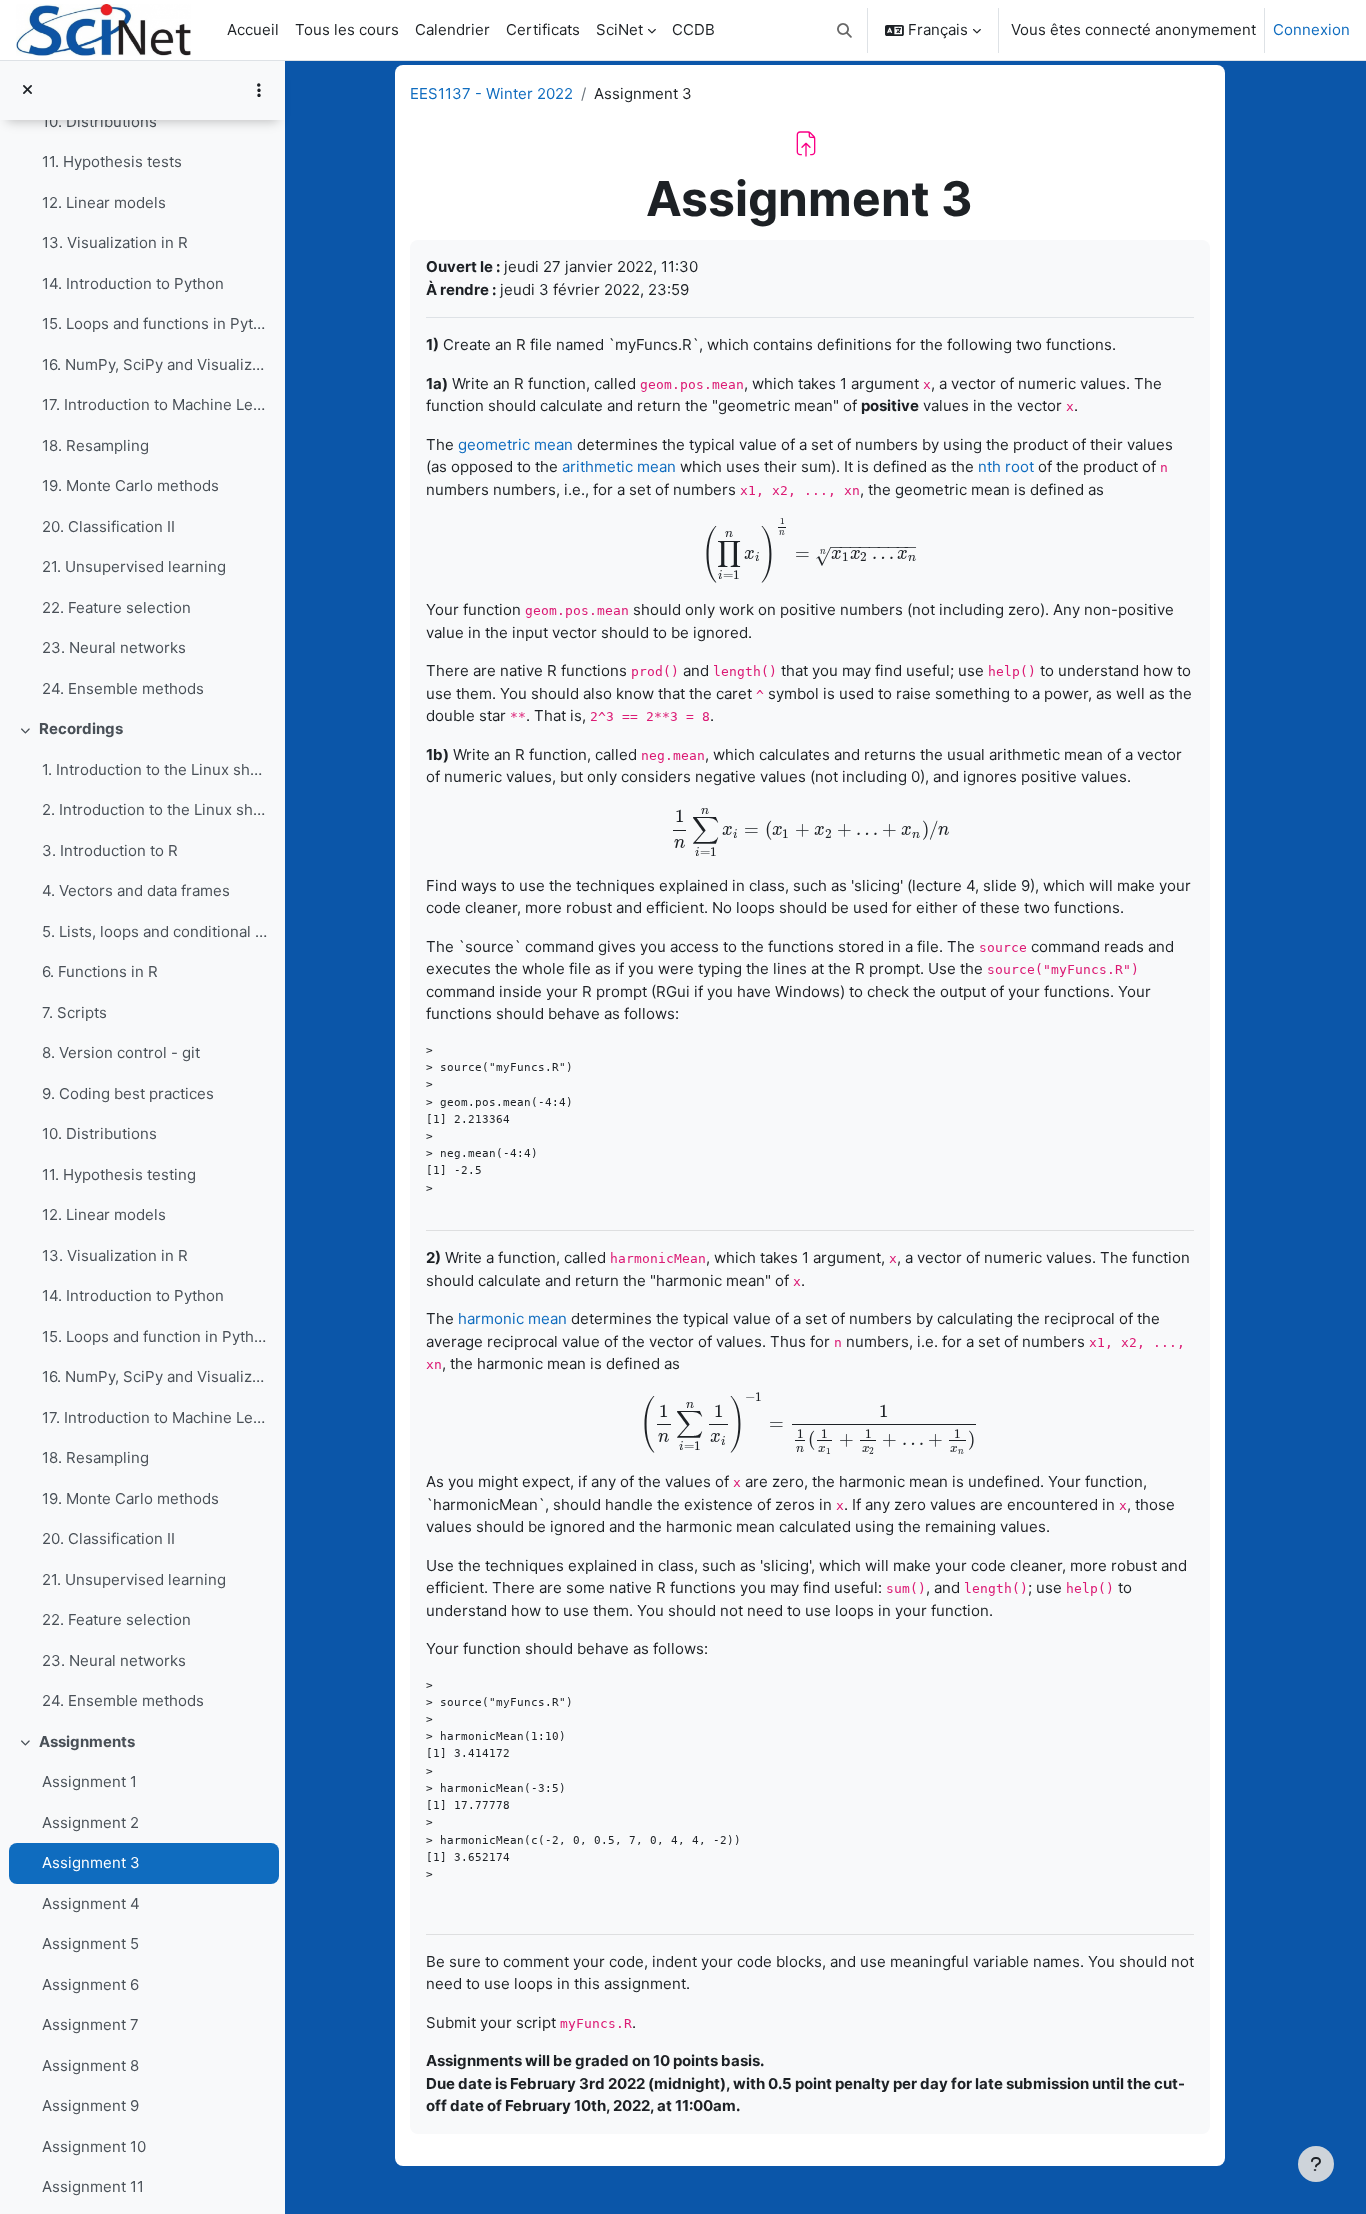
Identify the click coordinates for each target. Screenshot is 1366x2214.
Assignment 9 (90, 2105)
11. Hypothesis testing (119, 1174)
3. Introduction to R (110, 850)
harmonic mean (512, 1318)
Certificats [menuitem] (543, 29)
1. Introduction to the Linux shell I (155, 769)
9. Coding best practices (128, 1093)
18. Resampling (95, 445)
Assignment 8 (90, 2065)
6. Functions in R (100, 971)
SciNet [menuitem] (619, 29)
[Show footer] (1316, 2164)
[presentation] (810, 553)
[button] (845, 30)
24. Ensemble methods (123, 688)
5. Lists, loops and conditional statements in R (155, 931)
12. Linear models (104, 202)
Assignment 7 (90, 2024)
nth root (1006, 466)
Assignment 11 (93, 2186)
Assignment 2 (90, 1822)
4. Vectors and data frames (136, 890)
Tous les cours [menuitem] (347, 29)
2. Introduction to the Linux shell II (155, 809)
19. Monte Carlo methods (130, 485)
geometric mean (515, 444)
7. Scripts (74, 1012)
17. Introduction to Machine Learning (155, 404)
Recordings (81, 728)
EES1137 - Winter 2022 (491, 93)
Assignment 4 (91, 1903)
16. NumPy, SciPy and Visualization (155, 364)
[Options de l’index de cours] (259, 90)
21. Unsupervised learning (134, 566)
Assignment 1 (89, 1781)
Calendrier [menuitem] (452, 29)
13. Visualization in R (115, 242)
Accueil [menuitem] (253, 29)
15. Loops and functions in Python (155, 323)
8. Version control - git (121, 1052)
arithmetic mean (619, 466)
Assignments (87, 1741)
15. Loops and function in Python (155, 1336)
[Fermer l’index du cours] (27, 90)
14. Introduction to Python (133, 283)
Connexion (1311, 29)
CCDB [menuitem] (693, 29)
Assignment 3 (91, 1862)
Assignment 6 (90, 1984)
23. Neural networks (114, 647)
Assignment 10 (94, 2146)
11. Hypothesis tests (112, 161)
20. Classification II (108, 526)
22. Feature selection (116, 607)
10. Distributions (99, 121)
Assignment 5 (90, 1943)
